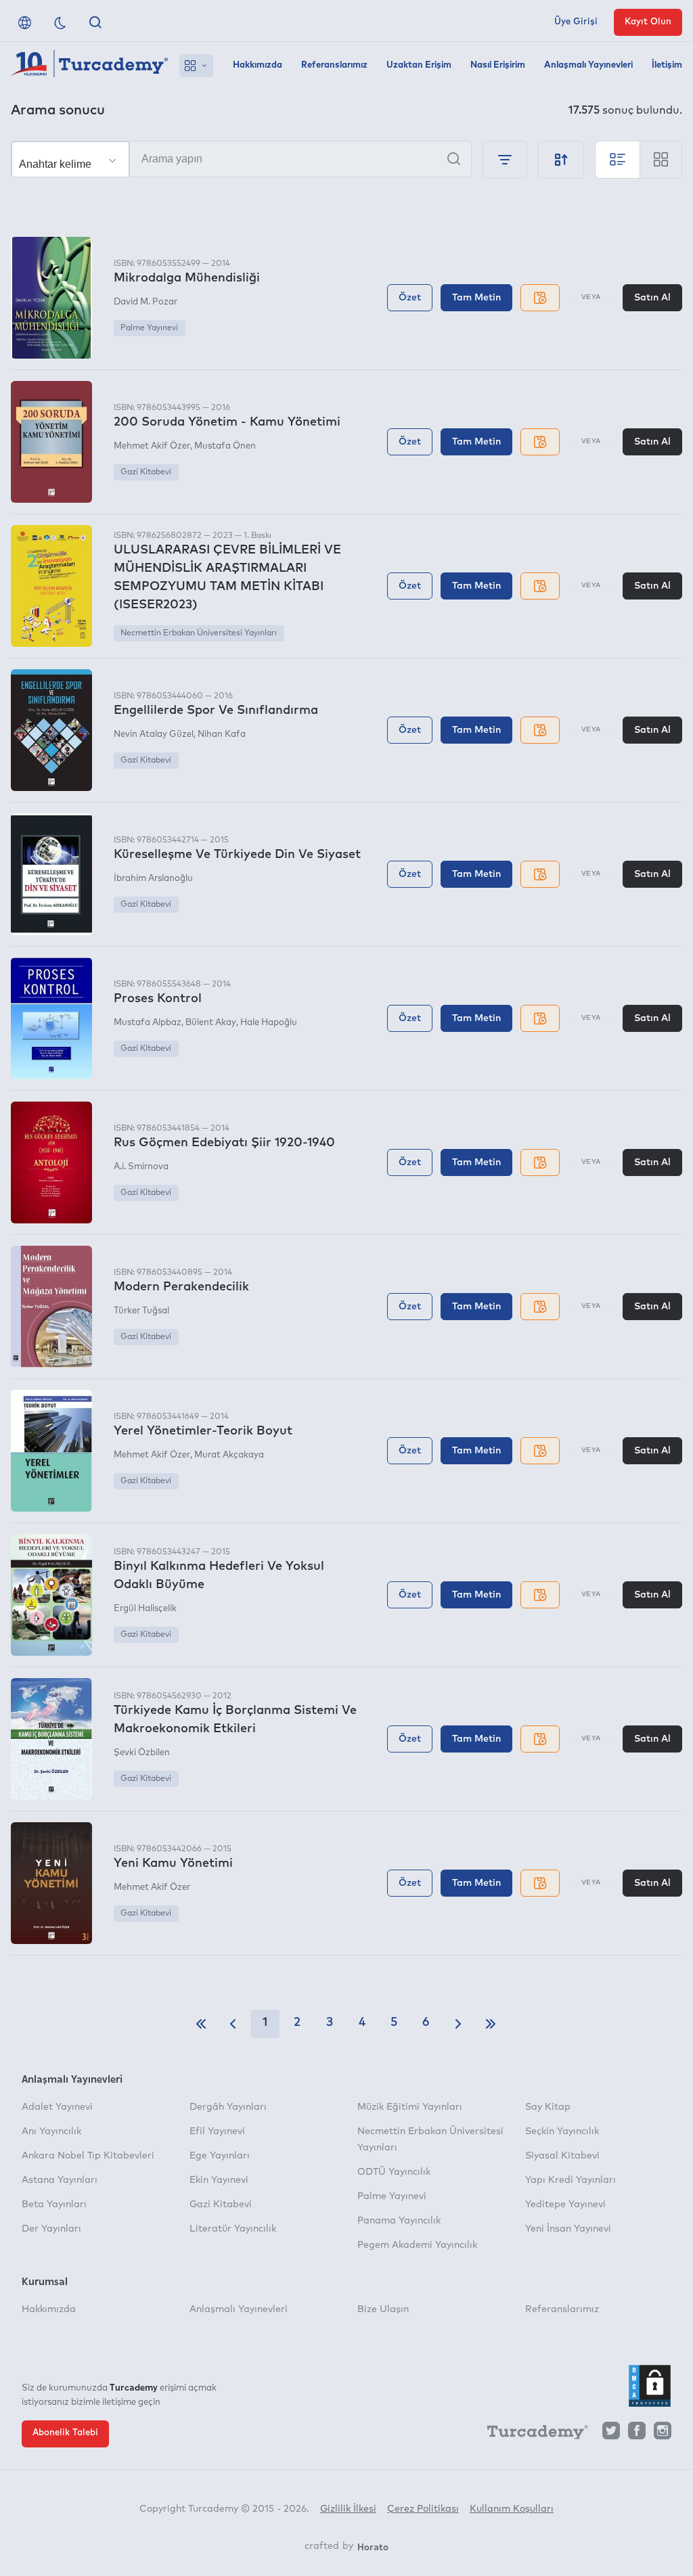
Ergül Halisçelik (145, 1609)
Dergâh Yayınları (228, 2107)
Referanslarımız (334, 65)
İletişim (667, 65)
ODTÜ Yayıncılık (394, 2172)
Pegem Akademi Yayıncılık (417, 2245)
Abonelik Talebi (65, 2433)
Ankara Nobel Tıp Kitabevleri (88, 2156)
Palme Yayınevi (149, 328)
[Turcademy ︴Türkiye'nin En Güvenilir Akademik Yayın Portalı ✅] (90, 66)
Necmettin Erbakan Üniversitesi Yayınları (199, 633)
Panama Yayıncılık (399, 2221)
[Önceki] (233, 2024)
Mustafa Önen (225, 446)
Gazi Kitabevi (146, 472)
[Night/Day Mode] (60, 22)
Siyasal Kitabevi (562, 2156)
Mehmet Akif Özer (152, 446)
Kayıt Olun (648, 22)
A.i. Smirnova (141, 1167)
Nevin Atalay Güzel (154, 735)
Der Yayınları (51, 2229)
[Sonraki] (458, 2024)
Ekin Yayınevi (219, 2180)
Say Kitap (548, 2107)
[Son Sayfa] (491, 2024)
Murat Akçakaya (229, 1455)
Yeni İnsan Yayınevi (568, 2229)
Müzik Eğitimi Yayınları (410, 2107)
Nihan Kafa (222, 735)
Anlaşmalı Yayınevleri (588, 65)
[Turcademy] (531, 2435)
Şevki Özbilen (142, 1753)
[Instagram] (663, 2434)
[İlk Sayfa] (201, 2024)
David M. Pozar (146, 302)
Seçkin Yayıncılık (562, 2131)
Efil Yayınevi (217, 2131)
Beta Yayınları (54, 2205)
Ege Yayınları (220, 2156)
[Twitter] (611, 2434)
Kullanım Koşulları (512, 2509)
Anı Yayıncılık (51, 2131)
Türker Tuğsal (141, 1311)
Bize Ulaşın (383, 2309)
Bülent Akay (211, 1023)
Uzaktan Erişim (419, 65)
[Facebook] (637, 2434)
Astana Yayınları (60, 2180)
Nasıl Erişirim (498, 65)
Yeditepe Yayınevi (565, 2205)
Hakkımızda (258, 65)
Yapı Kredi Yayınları (571, 2180)
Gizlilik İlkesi (348, 2509)
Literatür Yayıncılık (233, 2229)
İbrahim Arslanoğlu (153, 879)
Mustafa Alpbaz (148, 1023)
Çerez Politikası (423, 2509)
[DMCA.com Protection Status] (650, 2386)
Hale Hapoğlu (269, 1023)
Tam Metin (476, 298)
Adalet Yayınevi (57, 2107)
